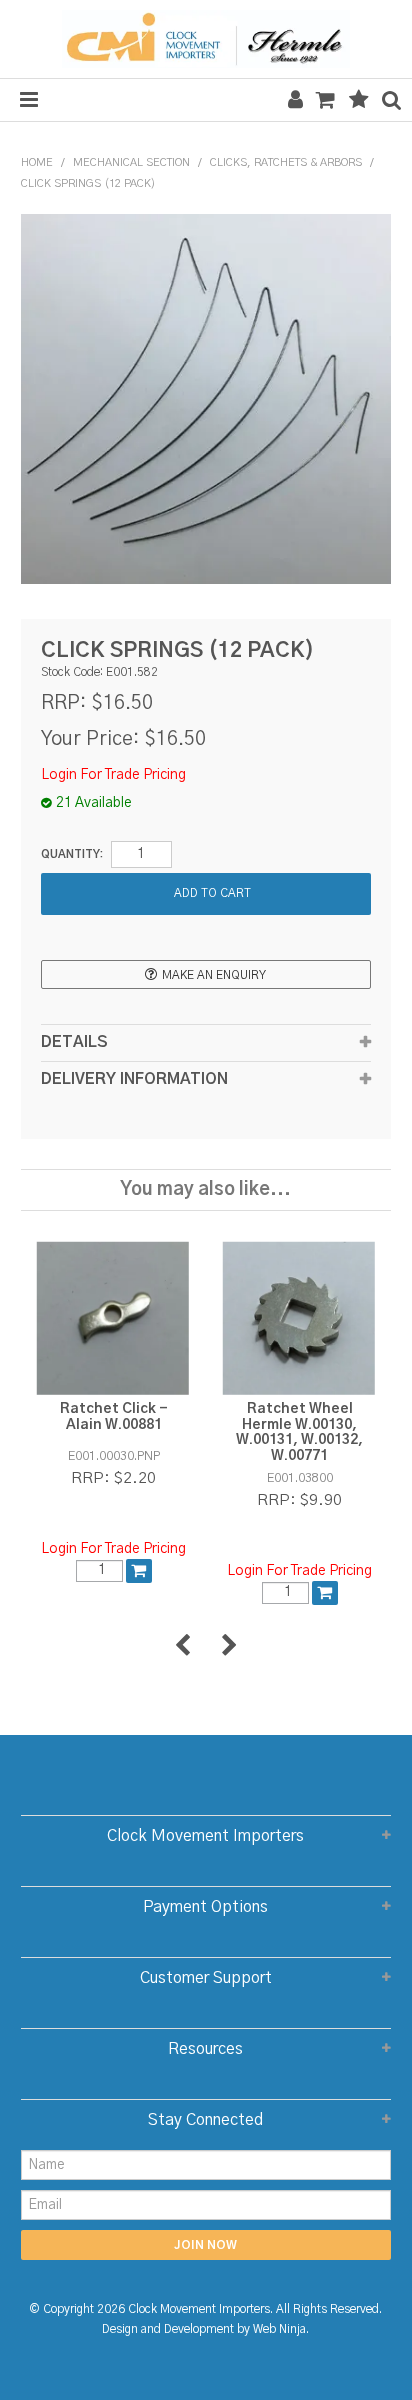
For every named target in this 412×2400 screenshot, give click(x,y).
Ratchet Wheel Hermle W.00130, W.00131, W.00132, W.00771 (299, 1432)
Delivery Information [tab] (134, 1079)
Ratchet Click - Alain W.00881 (114, 1416)
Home (37, 162)
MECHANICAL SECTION (131, 162)
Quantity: (72, 854)
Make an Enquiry (214, 975)
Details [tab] (74, 1042)
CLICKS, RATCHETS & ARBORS (286, 162)
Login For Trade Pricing (113, 775)
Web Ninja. (281, 2329)
